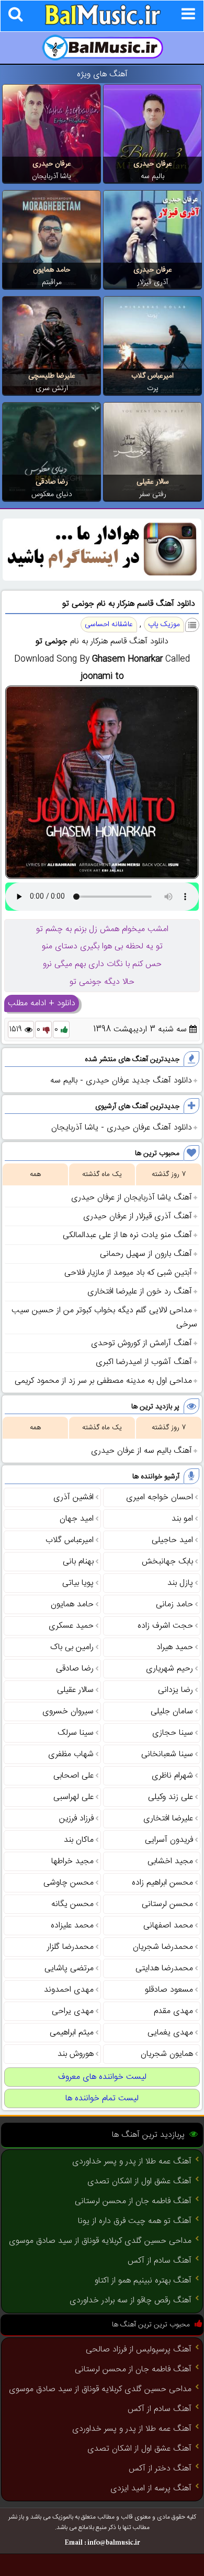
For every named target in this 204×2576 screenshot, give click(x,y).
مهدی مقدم (173, 2011)
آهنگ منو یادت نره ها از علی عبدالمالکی (127, 1235)
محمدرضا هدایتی (164, 1968)
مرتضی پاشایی (69, 1968)
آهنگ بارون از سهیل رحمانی (146, 1254)
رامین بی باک (72, 1647)
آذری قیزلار (152, 283)
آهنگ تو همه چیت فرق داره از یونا (135, 2221)
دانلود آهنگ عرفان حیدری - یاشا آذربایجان (122, 1128)
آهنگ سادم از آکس (160, 2261)
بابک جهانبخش (167, 1562)
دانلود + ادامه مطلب (42, 1003)
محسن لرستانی (167, 1904)
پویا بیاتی (78, 1583)
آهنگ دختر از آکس (160, 2469)
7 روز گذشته (169, 1174)
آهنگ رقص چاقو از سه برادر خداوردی (131, 2301)
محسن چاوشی (69, 1883)
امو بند (182, 1519)
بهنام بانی (78, 1562)
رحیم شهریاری (169, 1669)
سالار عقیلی (153, 482)
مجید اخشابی (170, 1861)
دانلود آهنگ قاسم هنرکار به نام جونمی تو (129, 604)
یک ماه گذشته (102, 1174)
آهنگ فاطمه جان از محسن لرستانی (133, 2201)
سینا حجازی (173, 1733)
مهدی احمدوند (69, 1990)
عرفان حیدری (153, 164)
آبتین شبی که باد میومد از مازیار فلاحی (128, 1273)
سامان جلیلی (172, 1712)
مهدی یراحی (73, 2011)
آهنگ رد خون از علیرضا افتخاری (140, 1292)
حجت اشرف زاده (165, 1626)
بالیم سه (152, 177)
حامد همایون (52, 270)
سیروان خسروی (68, 1712)
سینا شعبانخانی (167, 1754)
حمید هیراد (175, 1647)
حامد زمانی (174, 1604)
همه (35, 1174)
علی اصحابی (73, 1776)
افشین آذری (73, 1497)
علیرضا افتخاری (168, 1819)
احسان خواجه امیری (160, 1497)
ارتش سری (52, 389)
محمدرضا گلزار (70, 1947)
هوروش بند (76, 2054)
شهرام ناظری (172, 1776)
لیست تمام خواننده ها (102, 2098)
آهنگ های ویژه (102, 74)
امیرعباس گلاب (152, 376)
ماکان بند (79, 1840)
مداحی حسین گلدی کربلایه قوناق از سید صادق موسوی (100, 2241)
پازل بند (180, 1583)
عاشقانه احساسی (109, 625)
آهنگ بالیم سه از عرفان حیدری (141, 1451)
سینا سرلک (76, 1733)
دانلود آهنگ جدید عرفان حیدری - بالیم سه (121, 1081)
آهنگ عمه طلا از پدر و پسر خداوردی (132, 2162)
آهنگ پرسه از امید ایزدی (151, 2489)
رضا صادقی (52, 482)
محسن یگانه (72, 1904)
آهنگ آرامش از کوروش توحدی (141, 1343)
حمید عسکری (71, 1626)
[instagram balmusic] (102, 579)
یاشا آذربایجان (52, 177)
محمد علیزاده (72, 1926)
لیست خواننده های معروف (102, 2077)
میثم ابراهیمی (72, 2033)
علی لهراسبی (73, 1797)
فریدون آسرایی (169, 1840)
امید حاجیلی (172, 1540)
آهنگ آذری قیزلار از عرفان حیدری (138, 1216)
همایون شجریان (167, 2054)
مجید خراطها (72, 1861)
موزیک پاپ (164, 625)
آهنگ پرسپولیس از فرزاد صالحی (139, 2350)
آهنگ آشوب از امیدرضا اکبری (144, 1362)
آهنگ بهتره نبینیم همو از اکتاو (143, 2281)
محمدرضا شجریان (163, 1947)
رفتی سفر (153, 495)
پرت (153, 389)
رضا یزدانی (175, 1690)
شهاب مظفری (71, 1754)
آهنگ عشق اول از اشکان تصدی (139, 2181)
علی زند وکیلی (171, 1797)
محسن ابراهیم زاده (162, 1883)
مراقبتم (52, 283)
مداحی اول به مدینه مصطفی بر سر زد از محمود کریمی (103, 1381)
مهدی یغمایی (170, 2033)
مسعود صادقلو (169, 1990)
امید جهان (77, 1519)
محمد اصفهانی (168, 1926)
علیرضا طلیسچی (52, 376)
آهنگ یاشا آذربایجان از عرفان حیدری (132, 1198)
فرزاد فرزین (76, 1819)
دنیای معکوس (52, 495)
